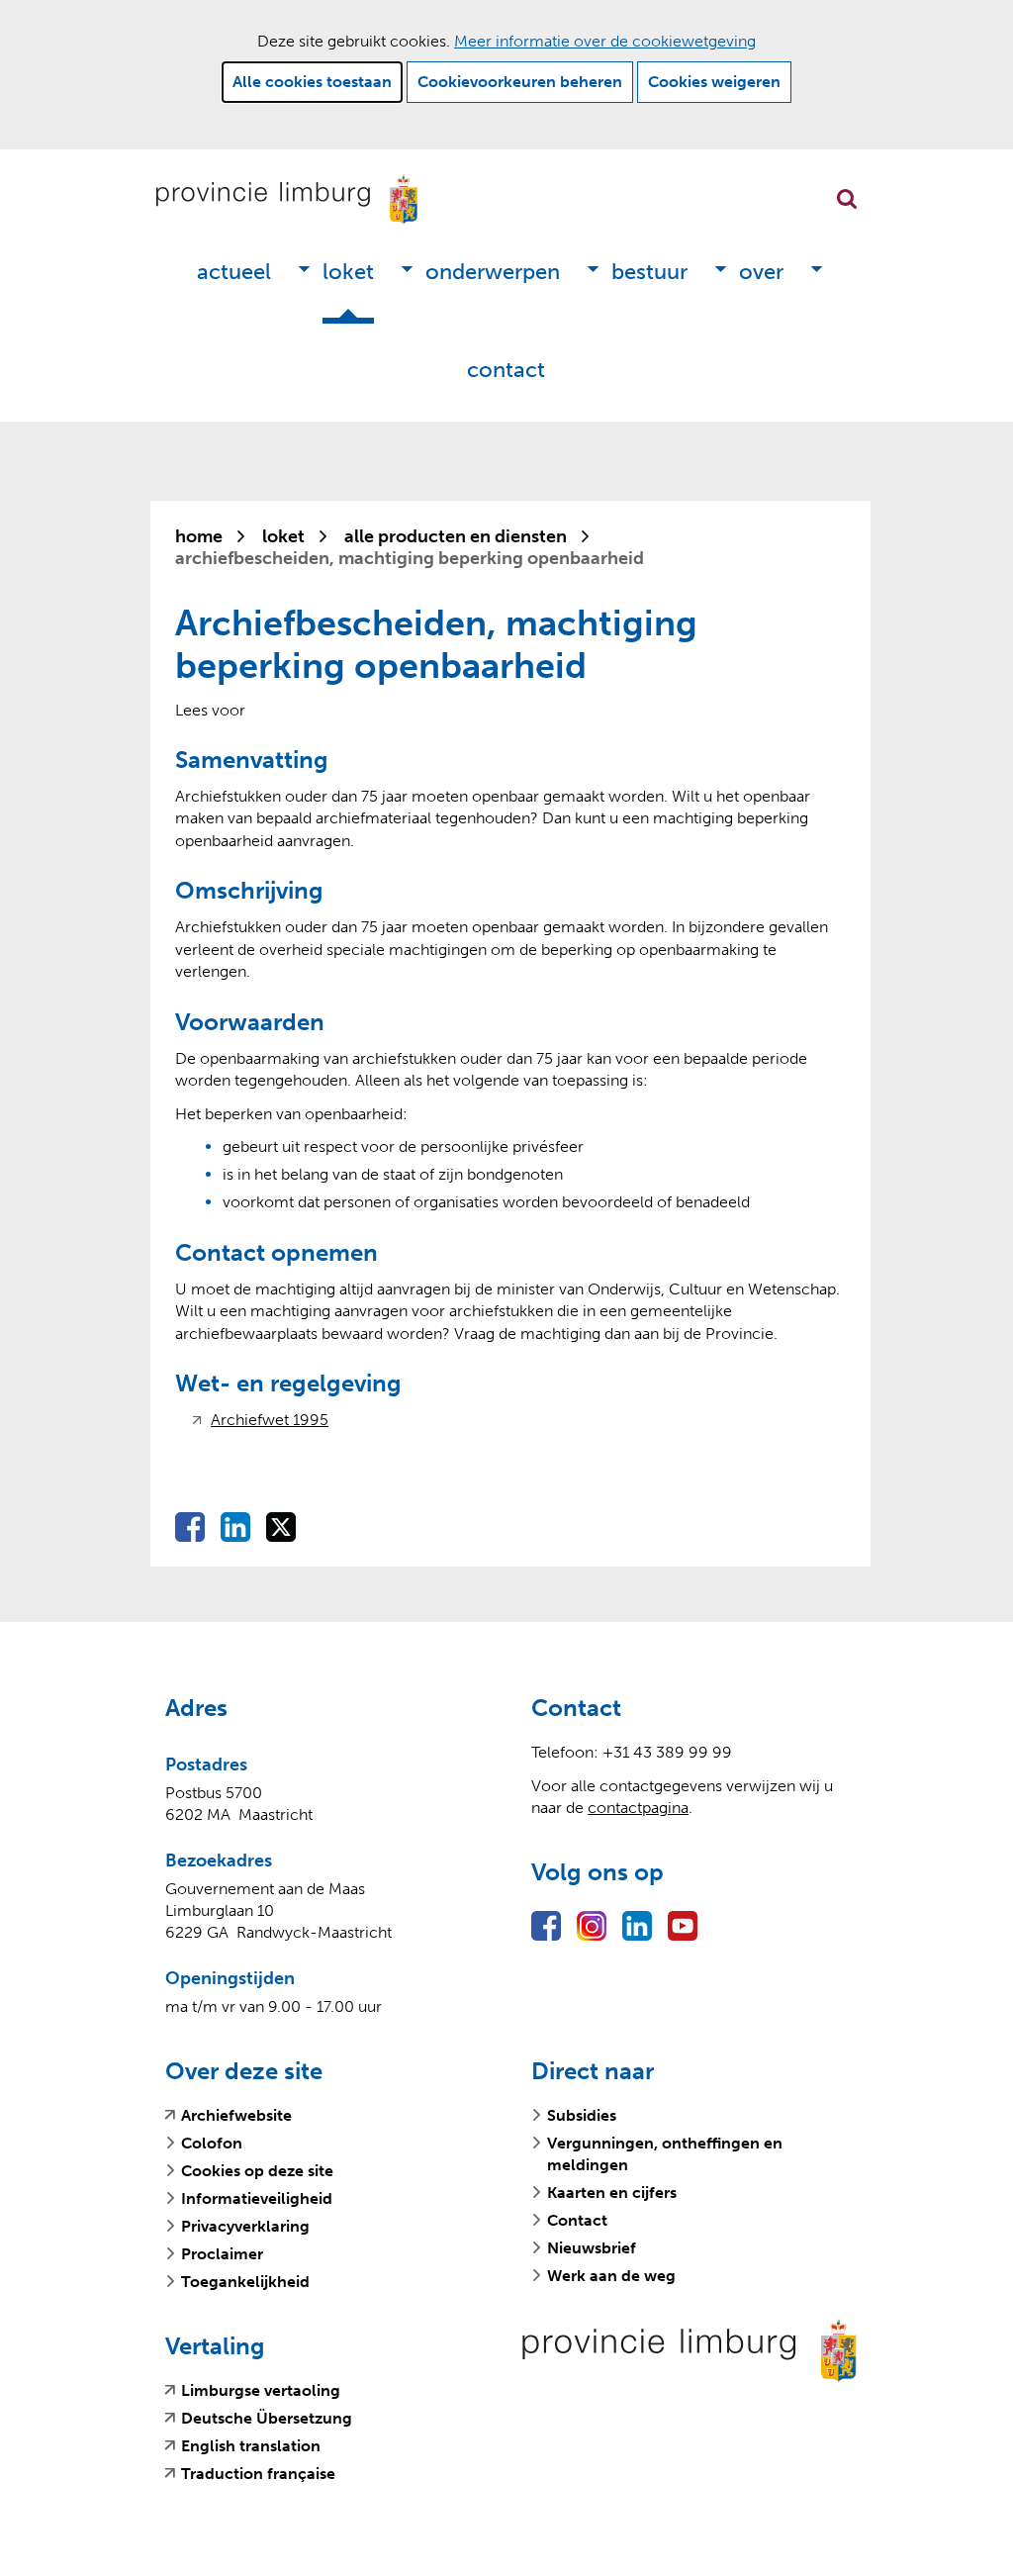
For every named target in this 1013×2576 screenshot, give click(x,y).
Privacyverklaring (245, 2226)
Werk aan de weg (611, 2276)
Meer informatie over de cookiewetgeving (605, 41)
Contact (506, 370)
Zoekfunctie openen (847, 199)
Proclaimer (222, 2254)
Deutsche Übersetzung (267, 2419)
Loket (348, 272)
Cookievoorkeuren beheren (520, 82)
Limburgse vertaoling (261, 2391)
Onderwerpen (493, 272)
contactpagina (638, 1808)
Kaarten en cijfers (612, 2193)
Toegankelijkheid (245, 2282)
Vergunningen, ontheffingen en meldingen (665, 2154)
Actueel (234, 272)
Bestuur (649, 272)
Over (761, 272)
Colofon (212, 2143)
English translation (251, 2446)
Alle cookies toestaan (312, 82)
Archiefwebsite (236, 2116)
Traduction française (258, 2474)
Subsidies (582, 2115)
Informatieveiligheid (257, 2198)
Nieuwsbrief (592, 2248)
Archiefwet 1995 (270, 1420)
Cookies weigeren (714, 82)
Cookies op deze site (257, 2171)
